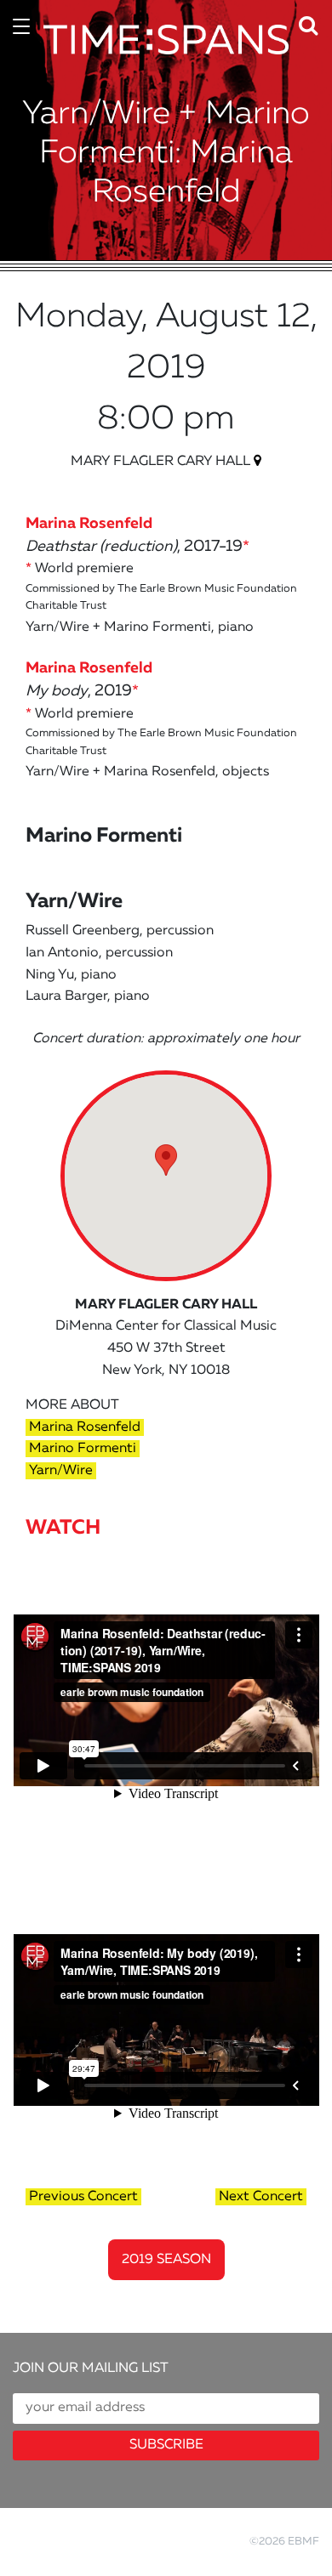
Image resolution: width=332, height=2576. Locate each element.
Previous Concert (83, 2197)
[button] (313, 22)
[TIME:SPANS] (166, 60)
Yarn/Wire (61, 1471)
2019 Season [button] (166, 2260)
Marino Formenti (83, 1449)
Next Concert (261, 2197)
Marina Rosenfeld (85, 1427)
